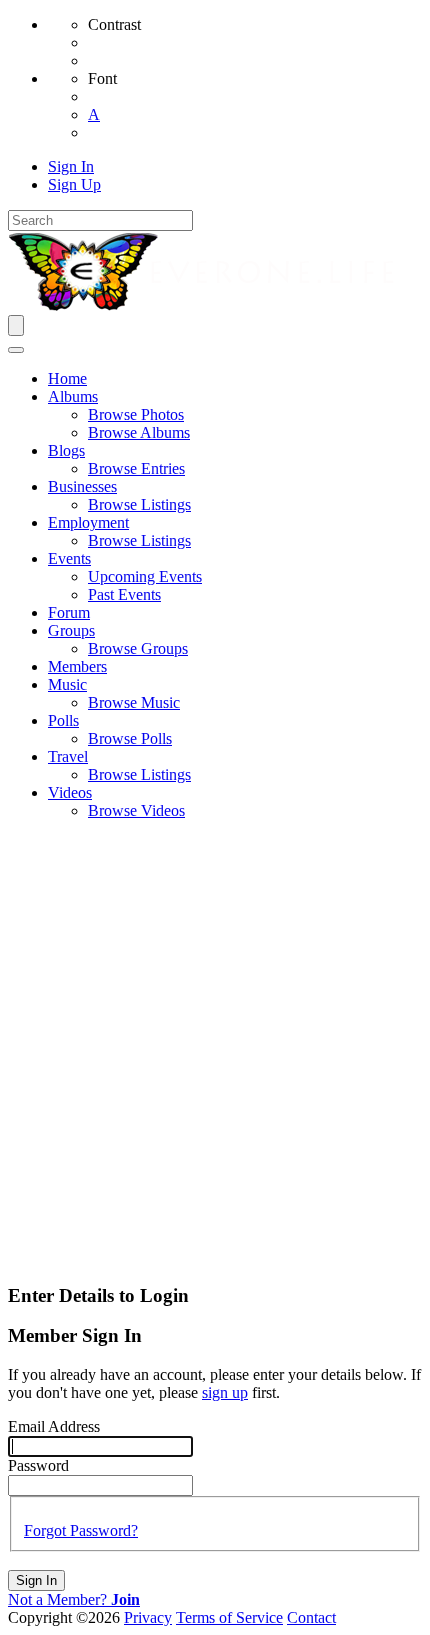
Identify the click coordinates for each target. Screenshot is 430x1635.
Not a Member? (74, 1599)
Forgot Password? (81, 1530)
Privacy (148, 1617)
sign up (225, 1392)
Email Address (54, 1426)
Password (38, 1465)
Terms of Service (229, 1617)
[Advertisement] (215, 1051)
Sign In (36, 1580)
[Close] (16, 350)
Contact (311, 1617)
